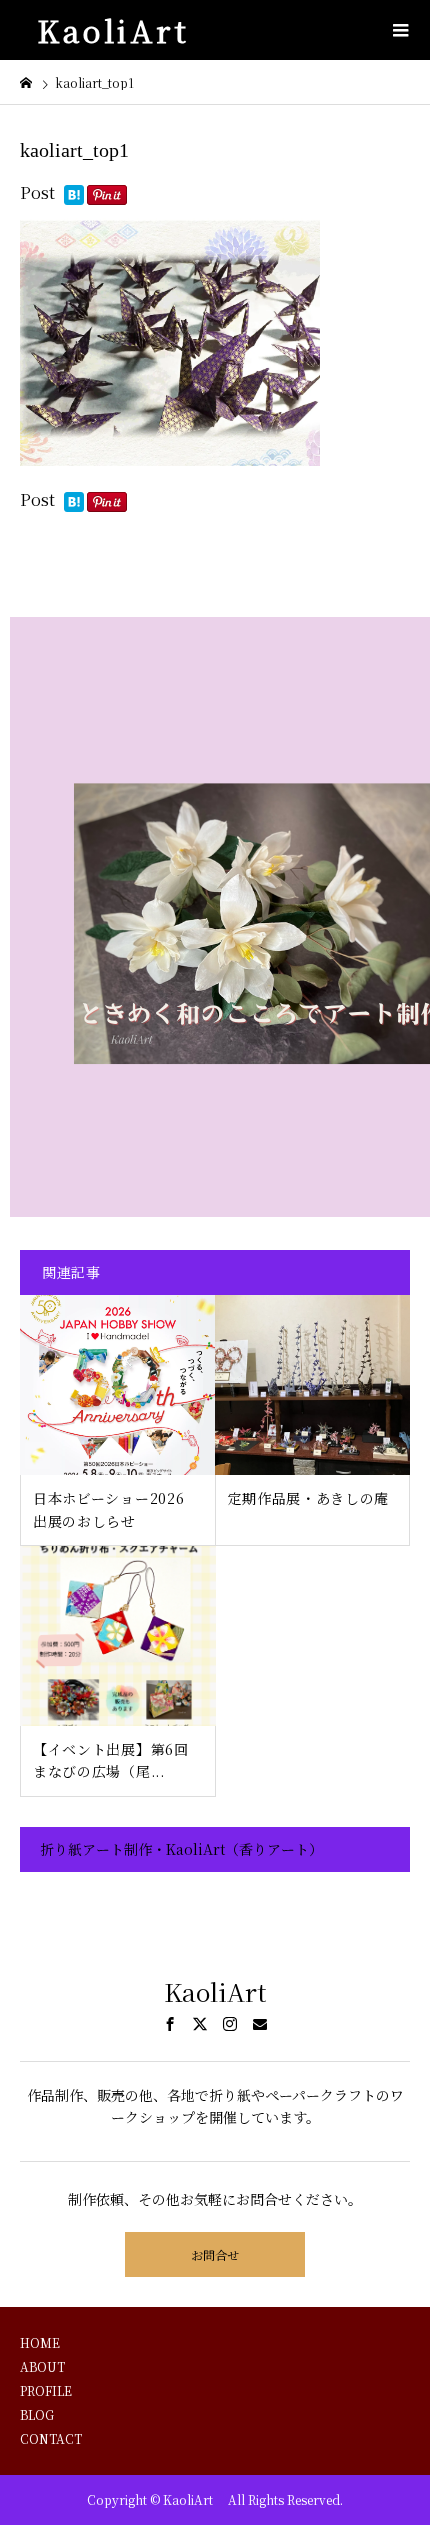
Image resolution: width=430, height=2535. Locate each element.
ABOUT (42, 2366)
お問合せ (215, 2254)
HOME (40, 2342)
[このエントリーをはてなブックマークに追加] (74, 196)
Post (37, 192)
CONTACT (51, 2438)
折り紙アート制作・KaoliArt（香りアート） (181, 1849)
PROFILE (46, 2390)
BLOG (37, 2414)
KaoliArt (121, 30)
